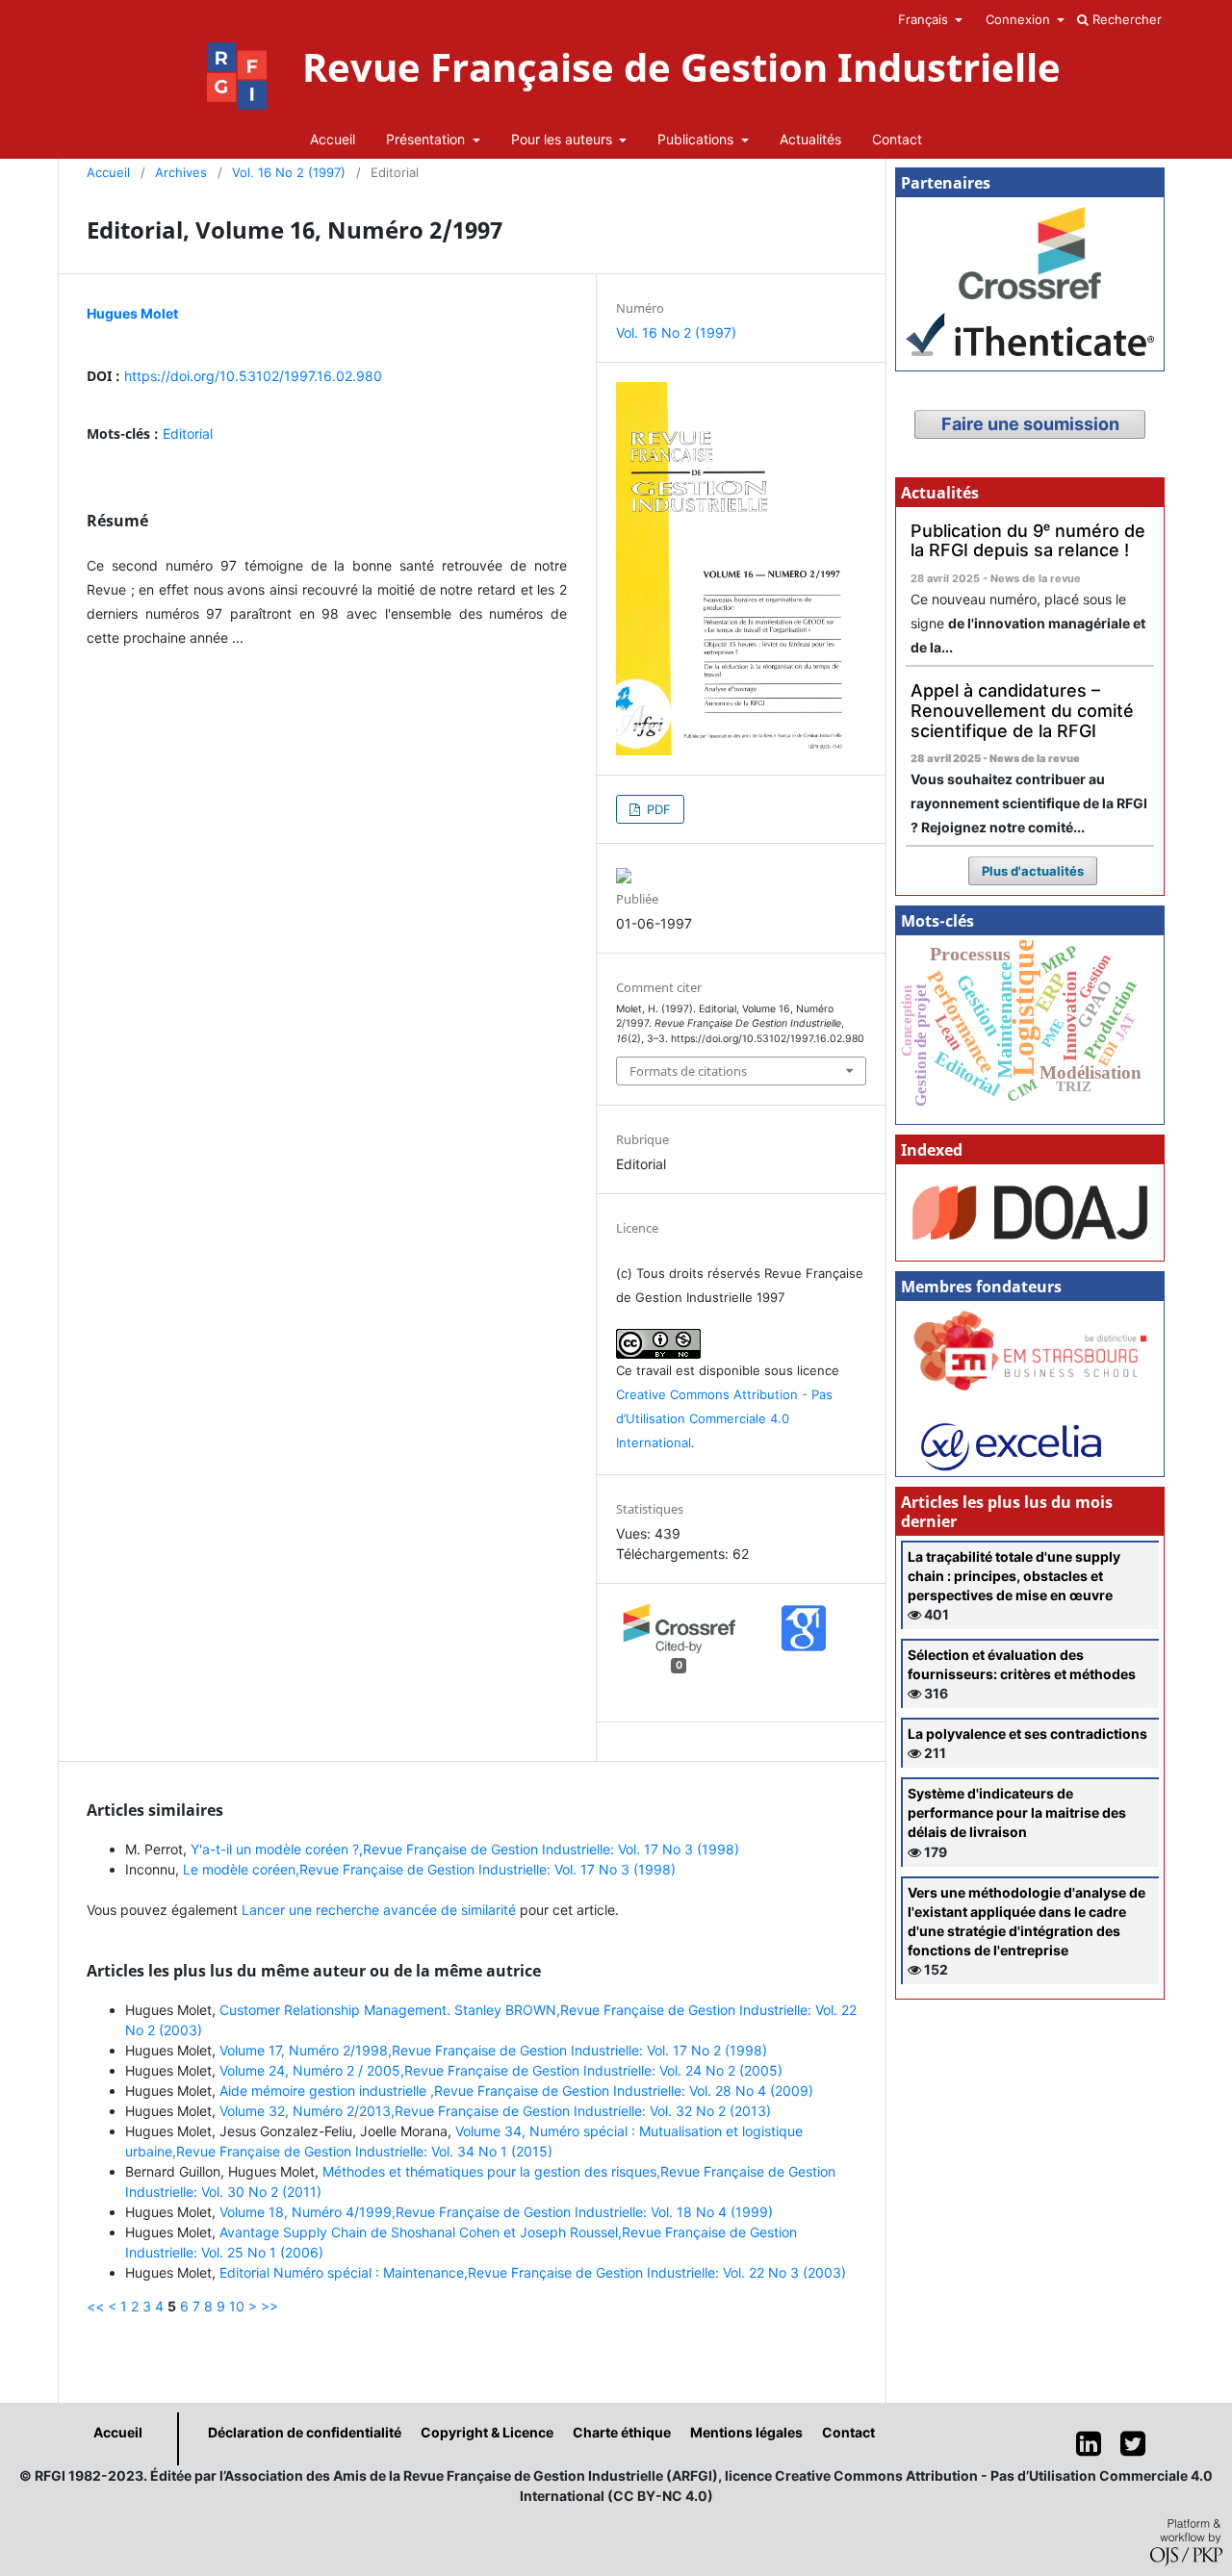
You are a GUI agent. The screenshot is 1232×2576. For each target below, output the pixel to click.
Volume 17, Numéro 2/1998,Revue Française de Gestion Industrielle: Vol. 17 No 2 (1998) (493, 2050)
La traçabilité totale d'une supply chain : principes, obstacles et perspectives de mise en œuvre (1014, 1576)
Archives (181, 172)
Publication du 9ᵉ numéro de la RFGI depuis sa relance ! (1028, 541)
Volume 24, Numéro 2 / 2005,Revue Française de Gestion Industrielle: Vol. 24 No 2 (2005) (501, 2070)
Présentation (427, 139)
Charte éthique (622, 2432)
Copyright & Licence (487, 2432)
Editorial (188, 434)
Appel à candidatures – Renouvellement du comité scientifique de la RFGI (1022, 710)
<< (95, 2306)
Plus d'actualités (1033, 871)
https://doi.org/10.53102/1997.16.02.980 (253, 376)
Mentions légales (746, 2432)
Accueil (333, 139)
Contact (897, 139)
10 (237, 2306)
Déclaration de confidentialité (305, 2432)
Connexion (1020, 19)
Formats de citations (688, 1071)
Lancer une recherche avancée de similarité (379, 1910)
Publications (697, 139)
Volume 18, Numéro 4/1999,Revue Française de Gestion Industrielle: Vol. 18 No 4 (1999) (496, 2212)
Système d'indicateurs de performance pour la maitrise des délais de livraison (1017, 1812)
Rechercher (1125, 19)
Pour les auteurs (564, 139)
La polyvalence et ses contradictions (1027, 1734)
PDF (657, 809)
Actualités (810, 139)
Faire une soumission (1030, 424)
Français (925, 19)
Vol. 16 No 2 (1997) (289, 172)
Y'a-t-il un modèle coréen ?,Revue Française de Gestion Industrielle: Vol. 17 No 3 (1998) (465, 1849)
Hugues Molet (132, 313)
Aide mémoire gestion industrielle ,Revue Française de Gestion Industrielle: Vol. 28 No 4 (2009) (516, 2091)
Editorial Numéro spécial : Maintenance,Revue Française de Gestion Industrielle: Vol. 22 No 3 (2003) (533, 2272)
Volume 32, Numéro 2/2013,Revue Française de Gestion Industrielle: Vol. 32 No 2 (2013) (495, 2111)
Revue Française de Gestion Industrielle (681, 67)
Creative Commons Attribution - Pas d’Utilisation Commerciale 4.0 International (724, 1418)
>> (269, 2306)
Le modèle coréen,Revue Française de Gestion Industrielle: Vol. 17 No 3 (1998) (429, 1869)
